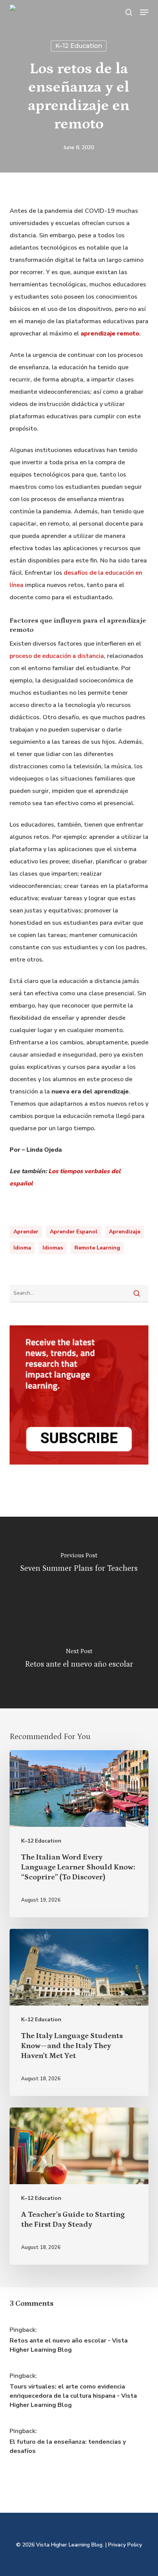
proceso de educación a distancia (57, 656)
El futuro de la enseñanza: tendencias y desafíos (68, 2446)
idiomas (53, 1248)
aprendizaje (125, 1232)
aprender (26, 1232)
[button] (144, 12)
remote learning (97, 1248)
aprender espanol (74, 1232)
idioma (22, 1248)
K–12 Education (79, 46)
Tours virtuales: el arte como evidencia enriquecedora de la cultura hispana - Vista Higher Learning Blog (73, 2396)
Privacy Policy (125, 2545)
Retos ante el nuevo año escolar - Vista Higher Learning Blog (69, 2345)
